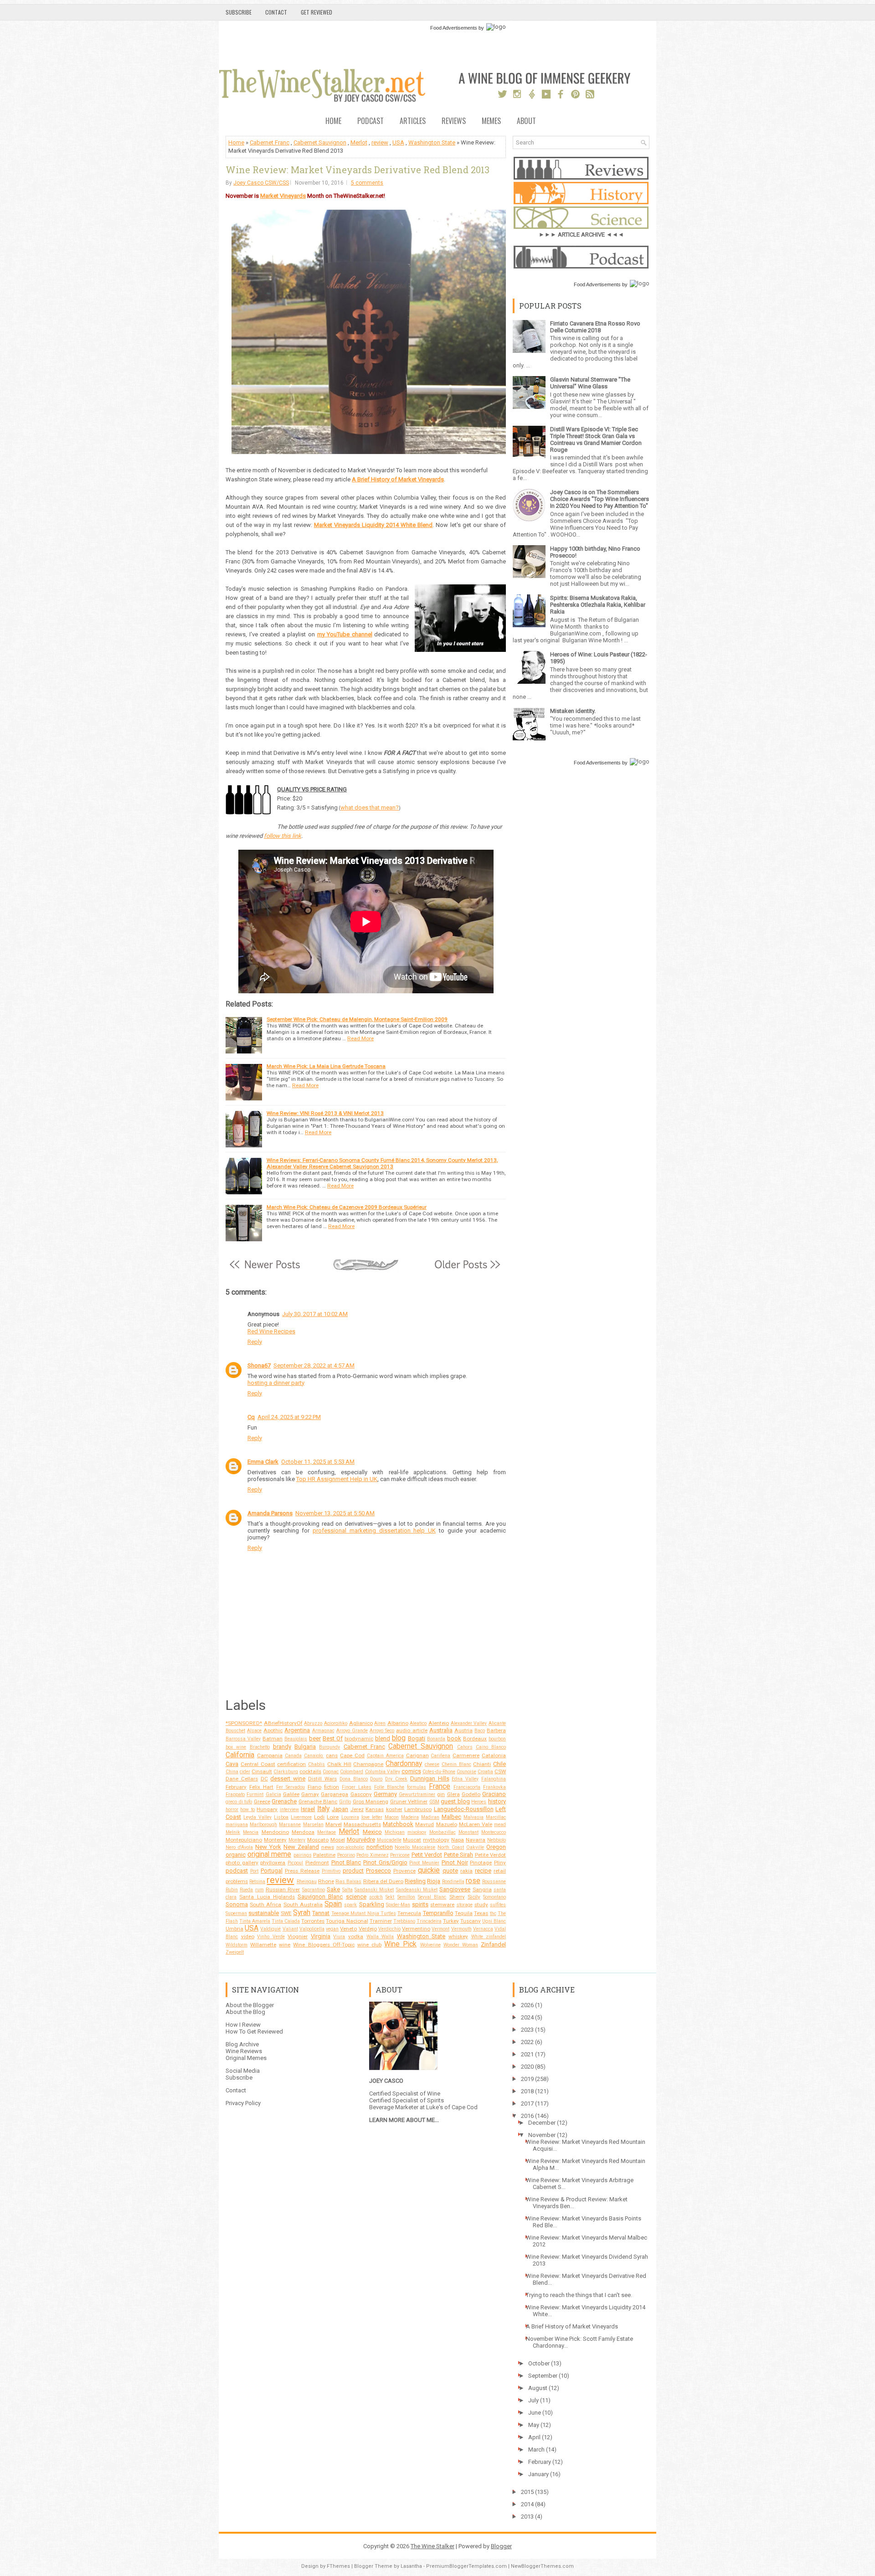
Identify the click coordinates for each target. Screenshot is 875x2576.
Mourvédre (361, 1840)
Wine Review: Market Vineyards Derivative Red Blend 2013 (358, 170)
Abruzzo (313, 1723)
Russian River (283, 1889)
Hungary (267, 1809)
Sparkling (372, 1904)
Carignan (417, 1755)
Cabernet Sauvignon (320, 142)
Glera (453, 1794)
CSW (500, 1771)
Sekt (390, 1897)
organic (236, 1855)
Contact (276, 12)
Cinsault (262, 1771)
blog (399, 1738)
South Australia (303, 1905)
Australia (441, 1730)
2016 (527, 2116)
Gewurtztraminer (417, 1794)
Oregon (496, 1847)
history (497, 1801)
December (542, 2123)
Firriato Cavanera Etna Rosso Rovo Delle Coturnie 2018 (595, 327)
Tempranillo (438, 1913)
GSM (434, 1802)
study (481, 1905)
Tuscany (471, 1921)
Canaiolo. (314, 1756)
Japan (340, 1809)
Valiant (290, 1929)
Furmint (255, 1794)
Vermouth (461, 1929)
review (380, 142)
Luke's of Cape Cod (452, 2107)
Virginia (321, 1936)
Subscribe (239, 12)
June (535, 2413)
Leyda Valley (257, 1817)
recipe (483, 1871)
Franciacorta (467, 1787)
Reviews (454, 121)
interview (289, 1809)
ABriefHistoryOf (283, 1723)
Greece (262, 1802)
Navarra (476, 1840)
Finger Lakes (357, 1787)
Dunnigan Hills (430, 1778)
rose (473, 1881)
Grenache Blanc (318, 1802)
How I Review (243, 2025)
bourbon (497, 1739)
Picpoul (295, 1863)
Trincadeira (429, 1921)
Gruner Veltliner (409, 1802)
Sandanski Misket (374, 1890)
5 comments (367, 183)
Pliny (500, 1863)
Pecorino (346, 1855)
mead (500, 1825)
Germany (385, 1794)
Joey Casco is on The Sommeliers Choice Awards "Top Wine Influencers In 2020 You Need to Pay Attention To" (600, 499)
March (536, 2450)
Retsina (257, 1882)
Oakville (475, 1847)
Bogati (417, 1738)
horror (232, 1809)
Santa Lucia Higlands (267, 1897)
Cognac (331, 1772)
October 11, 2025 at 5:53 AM (318, 1462)
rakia (466, 1871)
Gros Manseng (371, 1802)
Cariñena (440, 1756)
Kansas (375, 1809)
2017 (527, 2104)
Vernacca (483, 1929)
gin (441, 1794)
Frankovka (494, 1787)
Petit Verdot (427, 1855)
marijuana (237, 1825)
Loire (333, 1817)
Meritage (327, 1832)
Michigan (395, 1832)
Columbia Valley (383, 1772)
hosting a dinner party (276, 1383)
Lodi (319, 1817)
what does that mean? (370, 808)
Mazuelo (447, 1824)
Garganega (335, 1794)
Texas (481, 1913)
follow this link (283, 836)
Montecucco (494, 1832)
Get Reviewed (317, 12)
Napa (458, 1840)
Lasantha (411, 2566)
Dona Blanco (354, 1779)
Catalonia (494, 1755)
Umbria (234, 1929)
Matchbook (398, 1824)
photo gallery (242, 1863)
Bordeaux (475, 1739)
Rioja (434, 1881)
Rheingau (307, 1882)
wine (285, 1945)
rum (260, 1890)
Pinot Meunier (424, 1863)
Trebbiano (404, 1921)
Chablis (317, 1764)
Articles (413, 121)
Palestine (324, 1855)
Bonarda (436, 1739)
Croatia (485, 1772)
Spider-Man (398, 1905)
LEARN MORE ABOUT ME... (404, 2120)
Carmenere (466, 1755)
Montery (297, 1840)
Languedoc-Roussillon (464, 1809)
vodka (356, 1936)
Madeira (410, 1817)
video (248, 1936)
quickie (429, 1870)
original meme (270, 1854)
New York (268, 1847)
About (526, 121)
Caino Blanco (491, 1747)
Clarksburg (286, 1772)
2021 (527, 2054)
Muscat (412, 1840)
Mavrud (425, 1824)
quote (450, 1871)
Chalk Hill (339, 1764)
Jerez (357, 1809)
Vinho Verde (271, 1937)
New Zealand (301, 1847)
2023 (527, 2030)
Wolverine (430, 1945)
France (440, 1786)
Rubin (232, 1890)
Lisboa (281, 1817)
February (236, 1787)
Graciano (494, 1794)
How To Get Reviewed (254, 2031)
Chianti (482, 1764)
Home (333, 121)
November (542, 2135)
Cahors (465, 1747)
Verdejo (368, 1929)
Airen (380, 1723)
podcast (237, 1871)
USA (398, 142)
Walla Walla (380, 1937)
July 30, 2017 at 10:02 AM (315, 1314)
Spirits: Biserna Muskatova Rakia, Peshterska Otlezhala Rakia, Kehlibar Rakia (598, 605)
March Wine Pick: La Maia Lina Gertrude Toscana (326, 1066)
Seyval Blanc (432, 1897)
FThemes (338, 2566)
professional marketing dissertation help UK (374, 1531)
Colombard (352, 1772)
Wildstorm (237, 1945)
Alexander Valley (469, 1723)
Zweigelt (235, 1952)
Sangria (482, 1889)
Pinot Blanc (346, 1862)
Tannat (321, 1913)
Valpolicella (312, 1929)
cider (245, 1772)
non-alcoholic (350, 1847)
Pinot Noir (455, 1862)
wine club (369, 1945)
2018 (527, 2091)
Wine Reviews (244, 2051)
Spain (333, 1904)
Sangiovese (455, 1889)
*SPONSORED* (244, 1723)
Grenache (284, 1801)
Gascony (361, 1794)
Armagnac (323, 1731)
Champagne (368, 1764)
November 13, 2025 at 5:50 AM (335, 1513)
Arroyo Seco (382, 1731)
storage (465, 1905)
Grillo (345, 1802)
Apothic (273, 1730)
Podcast (371, 121)
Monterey (275, 1840)
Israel (308, 1809)
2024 (527, 2017)
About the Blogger (250, 2005)
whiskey (458, 1936)
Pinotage (481, 1863)
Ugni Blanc (494, 1921)
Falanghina (494, 1779)
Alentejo (439, 1723)
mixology (417, 1832)
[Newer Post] (265, 1269)
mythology (436, 1840)
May (534, 2425)
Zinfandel (493, 1944)
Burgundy (329, 1747)
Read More (360, 1038)
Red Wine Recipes (271, 1331)
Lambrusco (418, 1809)
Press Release (302, 1871)
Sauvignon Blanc (320, 1897)
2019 (527, 2079)
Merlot (359, 142)
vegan (332, 1929)
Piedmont (317, 1863)
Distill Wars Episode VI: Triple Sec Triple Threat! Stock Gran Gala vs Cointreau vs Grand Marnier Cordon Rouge (596, 439)
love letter (372, 1817)
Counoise (466, 1772)
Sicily (474, 1897)
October (539, 2363)
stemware (442, 1905)
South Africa (265, 1905)
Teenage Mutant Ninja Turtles (364, 1913)
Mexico (372, 1832)
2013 (527, 2517)
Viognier (298, 1936)
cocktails (310, 1771)
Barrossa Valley (243, 1739)
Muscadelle (389, 1840)
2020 (527, 2067)
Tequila (464, 1913)
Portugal (272, 1871)
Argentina (297, 1730)
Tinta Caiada (286, 1921)
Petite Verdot (491, 1855)
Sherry (457, 1897)
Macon (392, 1817)
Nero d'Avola (239, 1847)
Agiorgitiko (336, 1723)
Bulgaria (305, 1747)
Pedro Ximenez (373, 1855)
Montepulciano (244, 1840)
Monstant (468, 1832)
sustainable (264, 1913)
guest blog (455, 1801)
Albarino (398, 1723)
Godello (471, 1794)
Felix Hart (261, 1787)
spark (350, 1905)
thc (493, 1913)
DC (264, 1779)
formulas (417, 1787)
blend (383, 1738)
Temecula (409, 1913)
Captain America (385, 1756)
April (534, 2437)
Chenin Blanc (456, 1764)
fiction (332, 1787)
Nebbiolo (497, 1840)
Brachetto (260, 1747)
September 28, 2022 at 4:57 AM (314, 1365)
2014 (527, 2504)
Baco (480, 1731)
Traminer (381, 1921)
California (240, 1755)
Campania (270, 1755)
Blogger (501, 2546)
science (356, 1897)
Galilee (291, 1794)
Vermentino (416, 1929)
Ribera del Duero (383, 1881)
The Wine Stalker (432, 2546)
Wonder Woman (461, 1945)
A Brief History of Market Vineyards (398, 479)
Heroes (479, 1802)
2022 (527, 2042)
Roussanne (494, 1882)
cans (332, 1755)
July (533, 2400)
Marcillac (496, 1817)
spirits (420, 1904)
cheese (432, 1764)
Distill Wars (322, 1779)
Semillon (406, 1897)
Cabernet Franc (270, 142)
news (328, 1847)
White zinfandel (489, 1937)
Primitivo (331, 1871)
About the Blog (245, 2012)
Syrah (302, 1913)
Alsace (254, 1731)
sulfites (498, 1905)
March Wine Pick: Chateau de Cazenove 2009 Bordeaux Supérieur (347, 1207)
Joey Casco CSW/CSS (261, 183)
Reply (255, 1342)
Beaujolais (296, 1739)
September (543, 2376)
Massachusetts (362, 1824)
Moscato (318, 1840)
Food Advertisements (454, 28)
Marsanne (290, 1825)
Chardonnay (404, 1764)
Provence (404, 1871)
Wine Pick (400, 1944)
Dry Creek (396, 1779)
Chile (499, 1764)
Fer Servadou (291, 1787)
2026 (527, 2005)
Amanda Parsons (270, 1513)
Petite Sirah (459, 1855)
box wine (236, 1747)
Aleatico (418, 1723)
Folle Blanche (389, 1787)
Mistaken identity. (573, 711)
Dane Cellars (242, 1779)
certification (291, 1764)
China (232, 1772)
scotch (376, 1897)
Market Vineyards (283, 196)
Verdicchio (389, 1929)
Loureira (350, 1817)
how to (247, 1809)
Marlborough (263, 1825)
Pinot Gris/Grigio (385, 1862)
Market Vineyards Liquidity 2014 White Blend (373, 525)
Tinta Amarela (255, 1921)
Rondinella (453, 1882)
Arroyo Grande (352, 1731)
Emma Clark (263, 1462)
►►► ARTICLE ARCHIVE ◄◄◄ (581, 235)
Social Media (243, 2071)
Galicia (273, 1794)
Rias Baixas (348, 1882)
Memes (491, 121)
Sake (333, 1889)
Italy (323, 1809)
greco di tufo (239, 1802)
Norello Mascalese (415, 1847)
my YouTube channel (345, 634)
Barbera (496, 1730)
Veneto (348, 1929)
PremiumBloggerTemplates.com (466, 2566)
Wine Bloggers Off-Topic (324, 1945)
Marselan (313, 1825)
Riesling (415, 1881)
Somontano (494, 1897)
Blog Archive (242, 2044)
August (538, 2388)
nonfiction (380, 1847)
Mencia (251, 1832)
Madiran (430, 1817)
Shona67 (259, 1365)
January (538, 2474)
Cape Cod (352, 1755)
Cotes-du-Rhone (439, 1772)
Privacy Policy (243, 2103)
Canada (293, 1756)
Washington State (432, 142)
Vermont (440, 1929)
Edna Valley (465, 1779)
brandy (282, 1747)
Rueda (246, 1890)
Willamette (263, 1945)
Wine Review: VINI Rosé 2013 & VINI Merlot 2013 (325, 1113)
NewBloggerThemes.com (542, 2566)
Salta (347, 1890)
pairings (303, 1855)
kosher (394, 1809)
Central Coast (258, 1764)
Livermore (301, 1817)
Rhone (326, 1881)
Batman (273, 1739)
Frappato (235, 1794)
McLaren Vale (476, 1824)
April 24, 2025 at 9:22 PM (289, 1417)
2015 (527, 2492)
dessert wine (288, 1778)
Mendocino (275, 1832)
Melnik (233, 1832)
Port (254, 1871)
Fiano (314, 1787)
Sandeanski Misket (417, 1890)
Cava (232, 1764)
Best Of (333, 1738)
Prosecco (378, 1871)
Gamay (310, 1794)
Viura (339, 1937)
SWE (286, 1913)
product (353, 1871)
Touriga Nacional (347, 1921)
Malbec (451, 1817)
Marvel (334, 1824)
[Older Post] (467, 1269)
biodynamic (359, 1739)
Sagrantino (314, 1890)
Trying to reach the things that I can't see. (579, 2295)
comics (411, 1771)
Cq (251, 1417)
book (454, 1738)
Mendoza (303, 1832)
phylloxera (273, 1863)
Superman (236, 1913)
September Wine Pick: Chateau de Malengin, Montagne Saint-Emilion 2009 (357, 1019)
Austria (463, 1730)
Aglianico (361, 1723)
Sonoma (237, 1904)
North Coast (451, 1847)
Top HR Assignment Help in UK (337, 1479)
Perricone (400, 1855)
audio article (412, 1730)
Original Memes (246, 2058)
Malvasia (474, 1817)
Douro (376, 1779)
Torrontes (313, 1921)
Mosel (338, 1840)
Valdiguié (270, 1929)
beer (315, 1738)
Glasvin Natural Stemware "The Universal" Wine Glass (590, 383)
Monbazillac (443, 1832)
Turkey (451, 1921)
